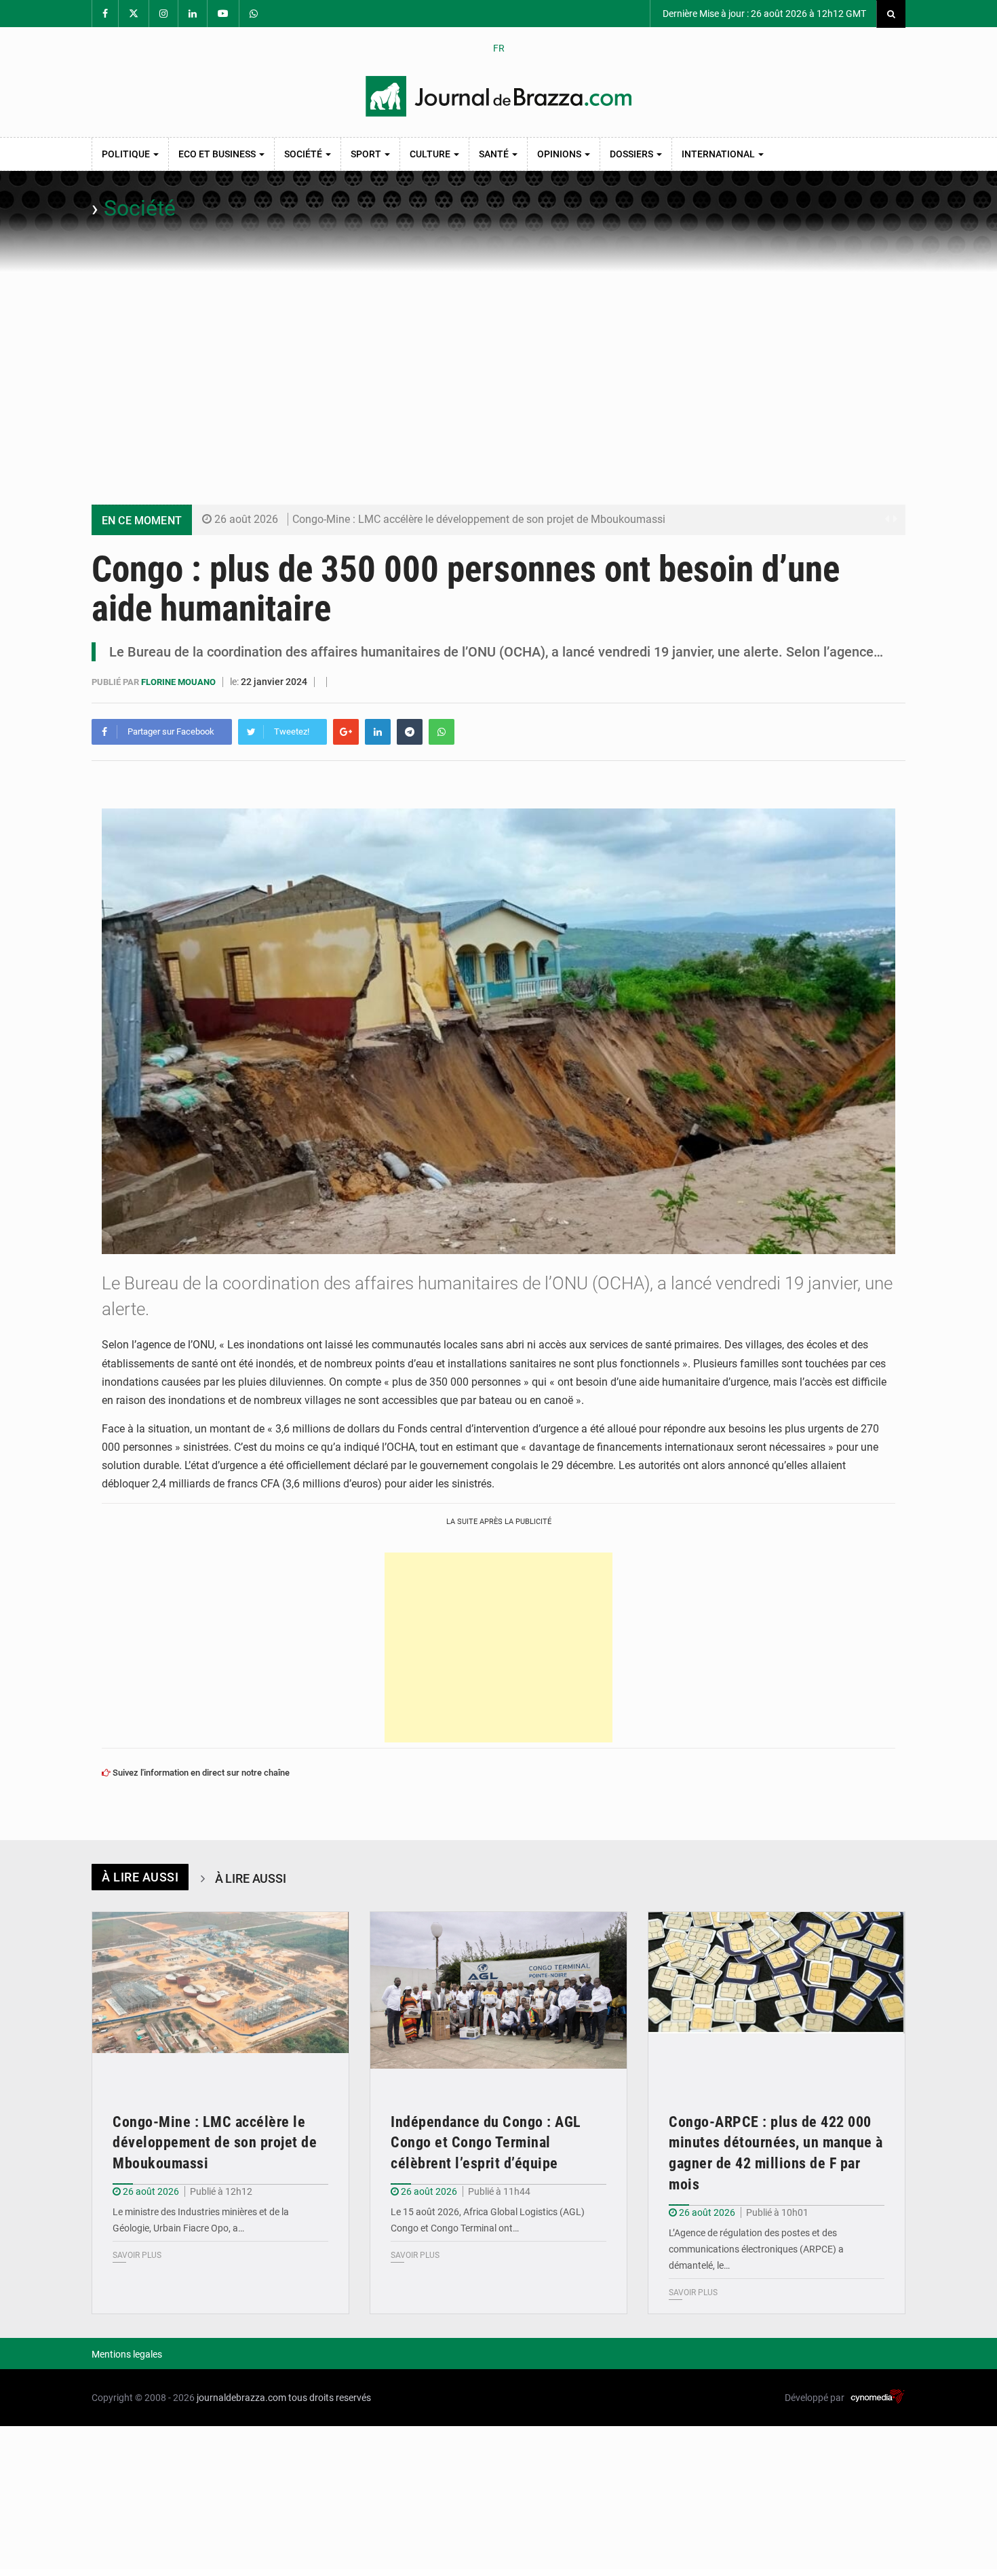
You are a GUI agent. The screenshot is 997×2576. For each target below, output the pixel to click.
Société (304, 154)
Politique (127, 154)
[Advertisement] (498, 374)
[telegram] (410, 732)
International (719, 154)
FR (499, 48)
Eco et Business (218, 154)
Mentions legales (127, 2354)
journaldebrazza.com (241, 2398)
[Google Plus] (346, 732)
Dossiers (632, 154)
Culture (431, 154)
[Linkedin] (378, 732)
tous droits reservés (330, 2398)
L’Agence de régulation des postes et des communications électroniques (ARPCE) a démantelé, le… (756, 2249)
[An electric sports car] (220, 1998)
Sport (367, 154)
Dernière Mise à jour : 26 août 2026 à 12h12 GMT (763, 14)
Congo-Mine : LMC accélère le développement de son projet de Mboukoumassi (479, 519)
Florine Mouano (179, 682)
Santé (495, 154)
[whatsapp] (442, 732)
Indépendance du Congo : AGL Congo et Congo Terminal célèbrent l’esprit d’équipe (486, 2143)
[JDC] (498, 96)
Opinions (560, 154)
